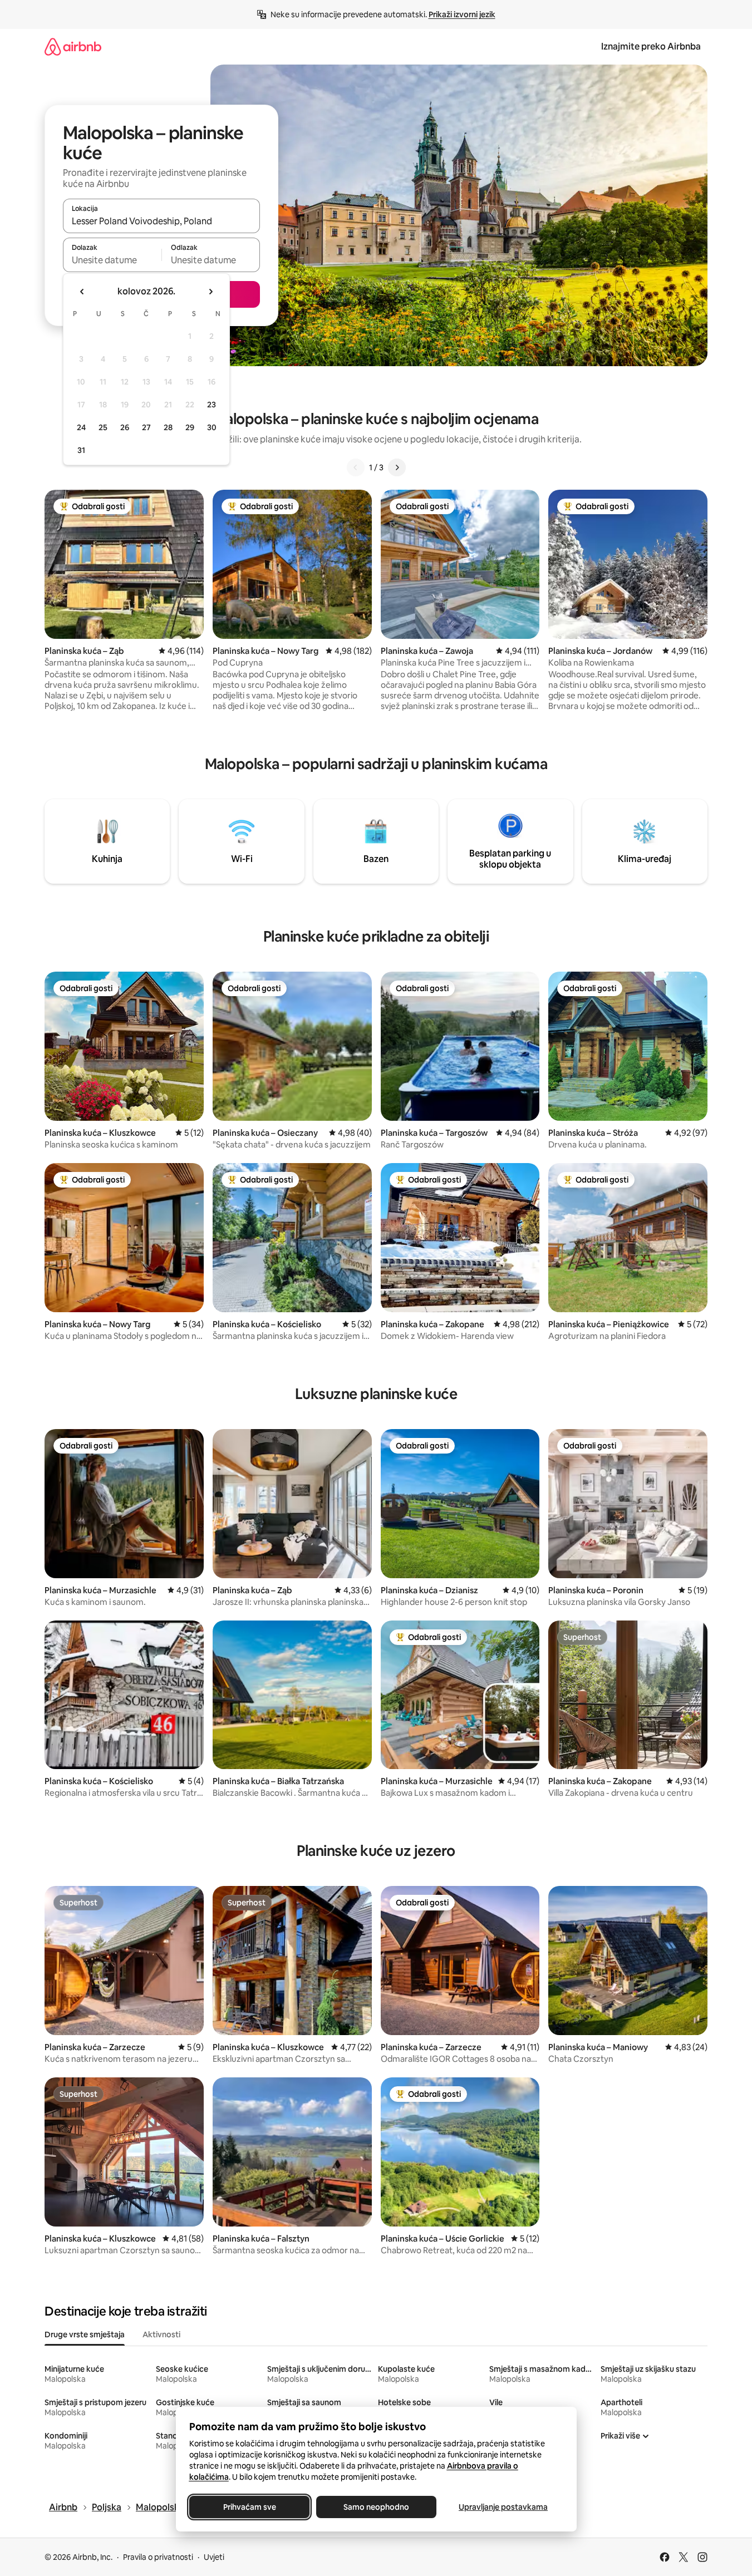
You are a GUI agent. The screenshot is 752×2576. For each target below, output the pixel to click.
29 (190, 427)
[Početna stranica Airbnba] (73, 46)
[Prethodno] (356, 467)
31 (81, 450)
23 (212, 405)
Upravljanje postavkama (503, 2507)
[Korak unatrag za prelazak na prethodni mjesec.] (82, 292)
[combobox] (161, 221)
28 (168, 427)
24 (81, 427)
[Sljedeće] (397, 467)
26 (125, 427)
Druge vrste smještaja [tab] (85, 2334)
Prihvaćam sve (249, 2507)
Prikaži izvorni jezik (462, 14)
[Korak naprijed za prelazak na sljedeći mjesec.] (210, 292)
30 (212, 427)
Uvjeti (214, 2557)
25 (103, 427)
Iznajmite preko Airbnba (651, 46)
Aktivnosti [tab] (161, 2334)
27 (146, 427)
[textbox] (112, 260)
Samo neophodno (376, 2507)
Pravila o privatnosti (158, 2557)
